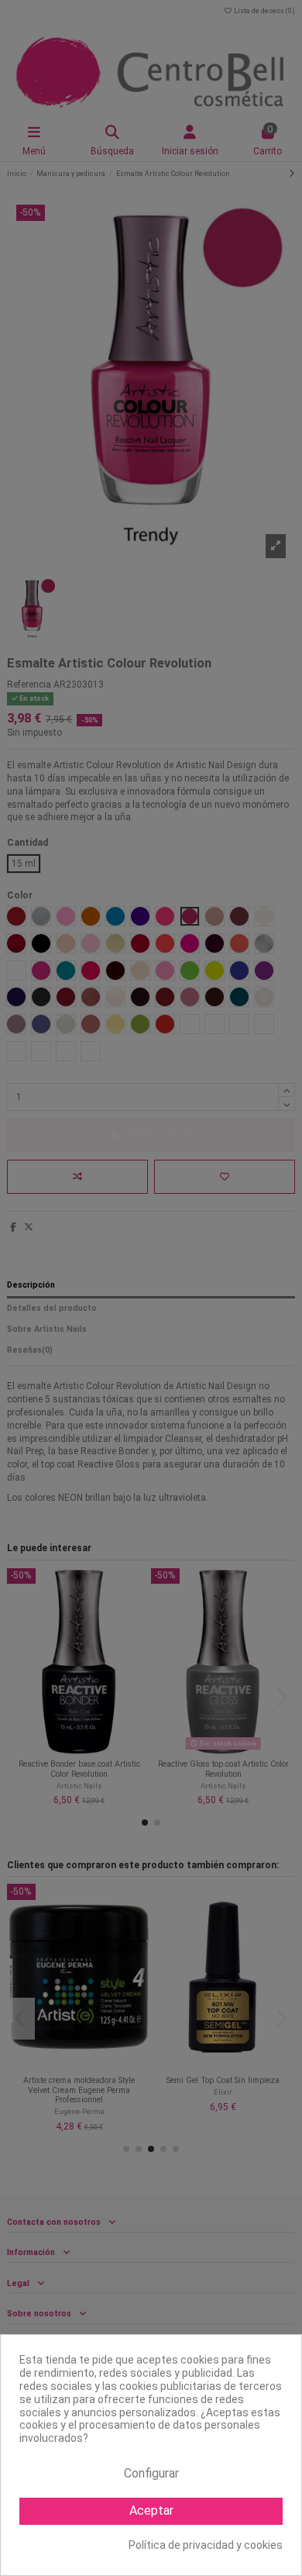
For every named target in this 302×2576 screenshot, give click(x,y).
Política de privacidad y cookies (206, 2545)
